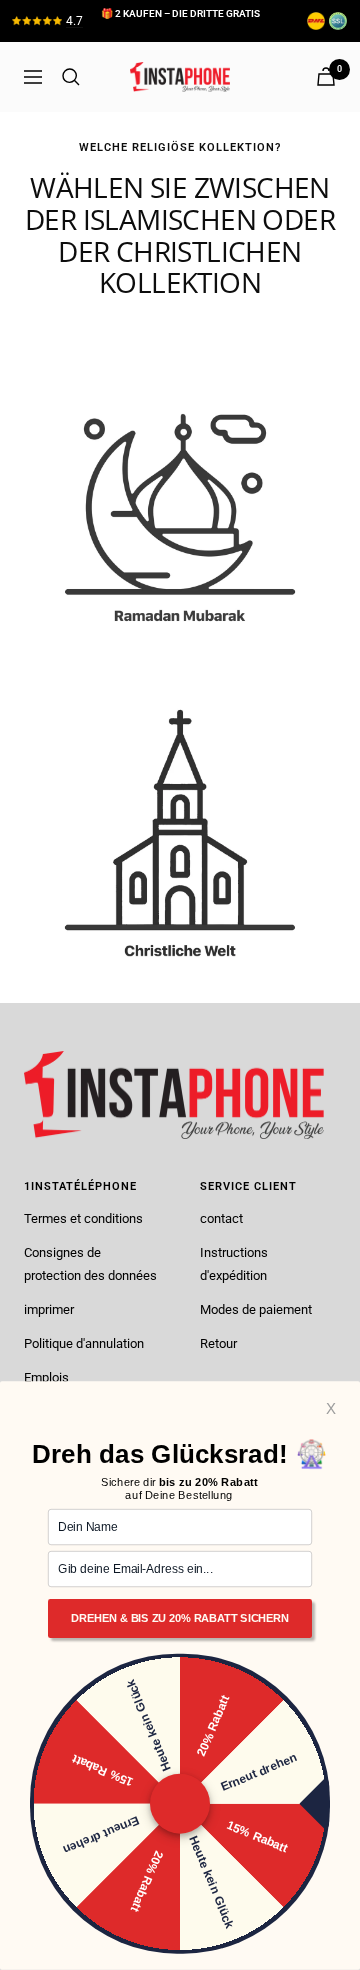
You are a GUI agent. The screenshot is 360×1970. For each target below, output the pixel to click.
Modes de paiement (256, 1309)
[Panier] (326, 76)
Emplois (46, 1377)
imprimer (49, 1309)
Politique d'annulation (84, 1343)
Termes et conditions (83, 1218)
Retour (218, 1343)
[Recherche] (71, 77)
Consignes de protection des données (90, 1263)
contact (221, 1218)
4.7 (74, 21)
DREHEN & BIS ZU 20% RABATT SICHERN (180, 1619)
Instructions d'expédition (234, 1263)
